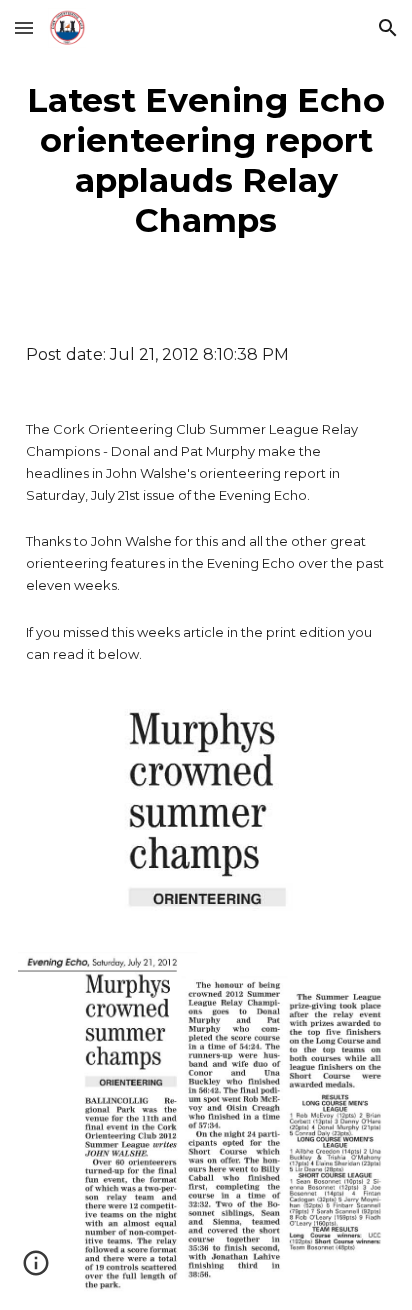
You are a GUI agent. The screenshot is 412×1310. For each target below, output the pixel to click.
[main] (206, 160)
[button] (24, 27)
